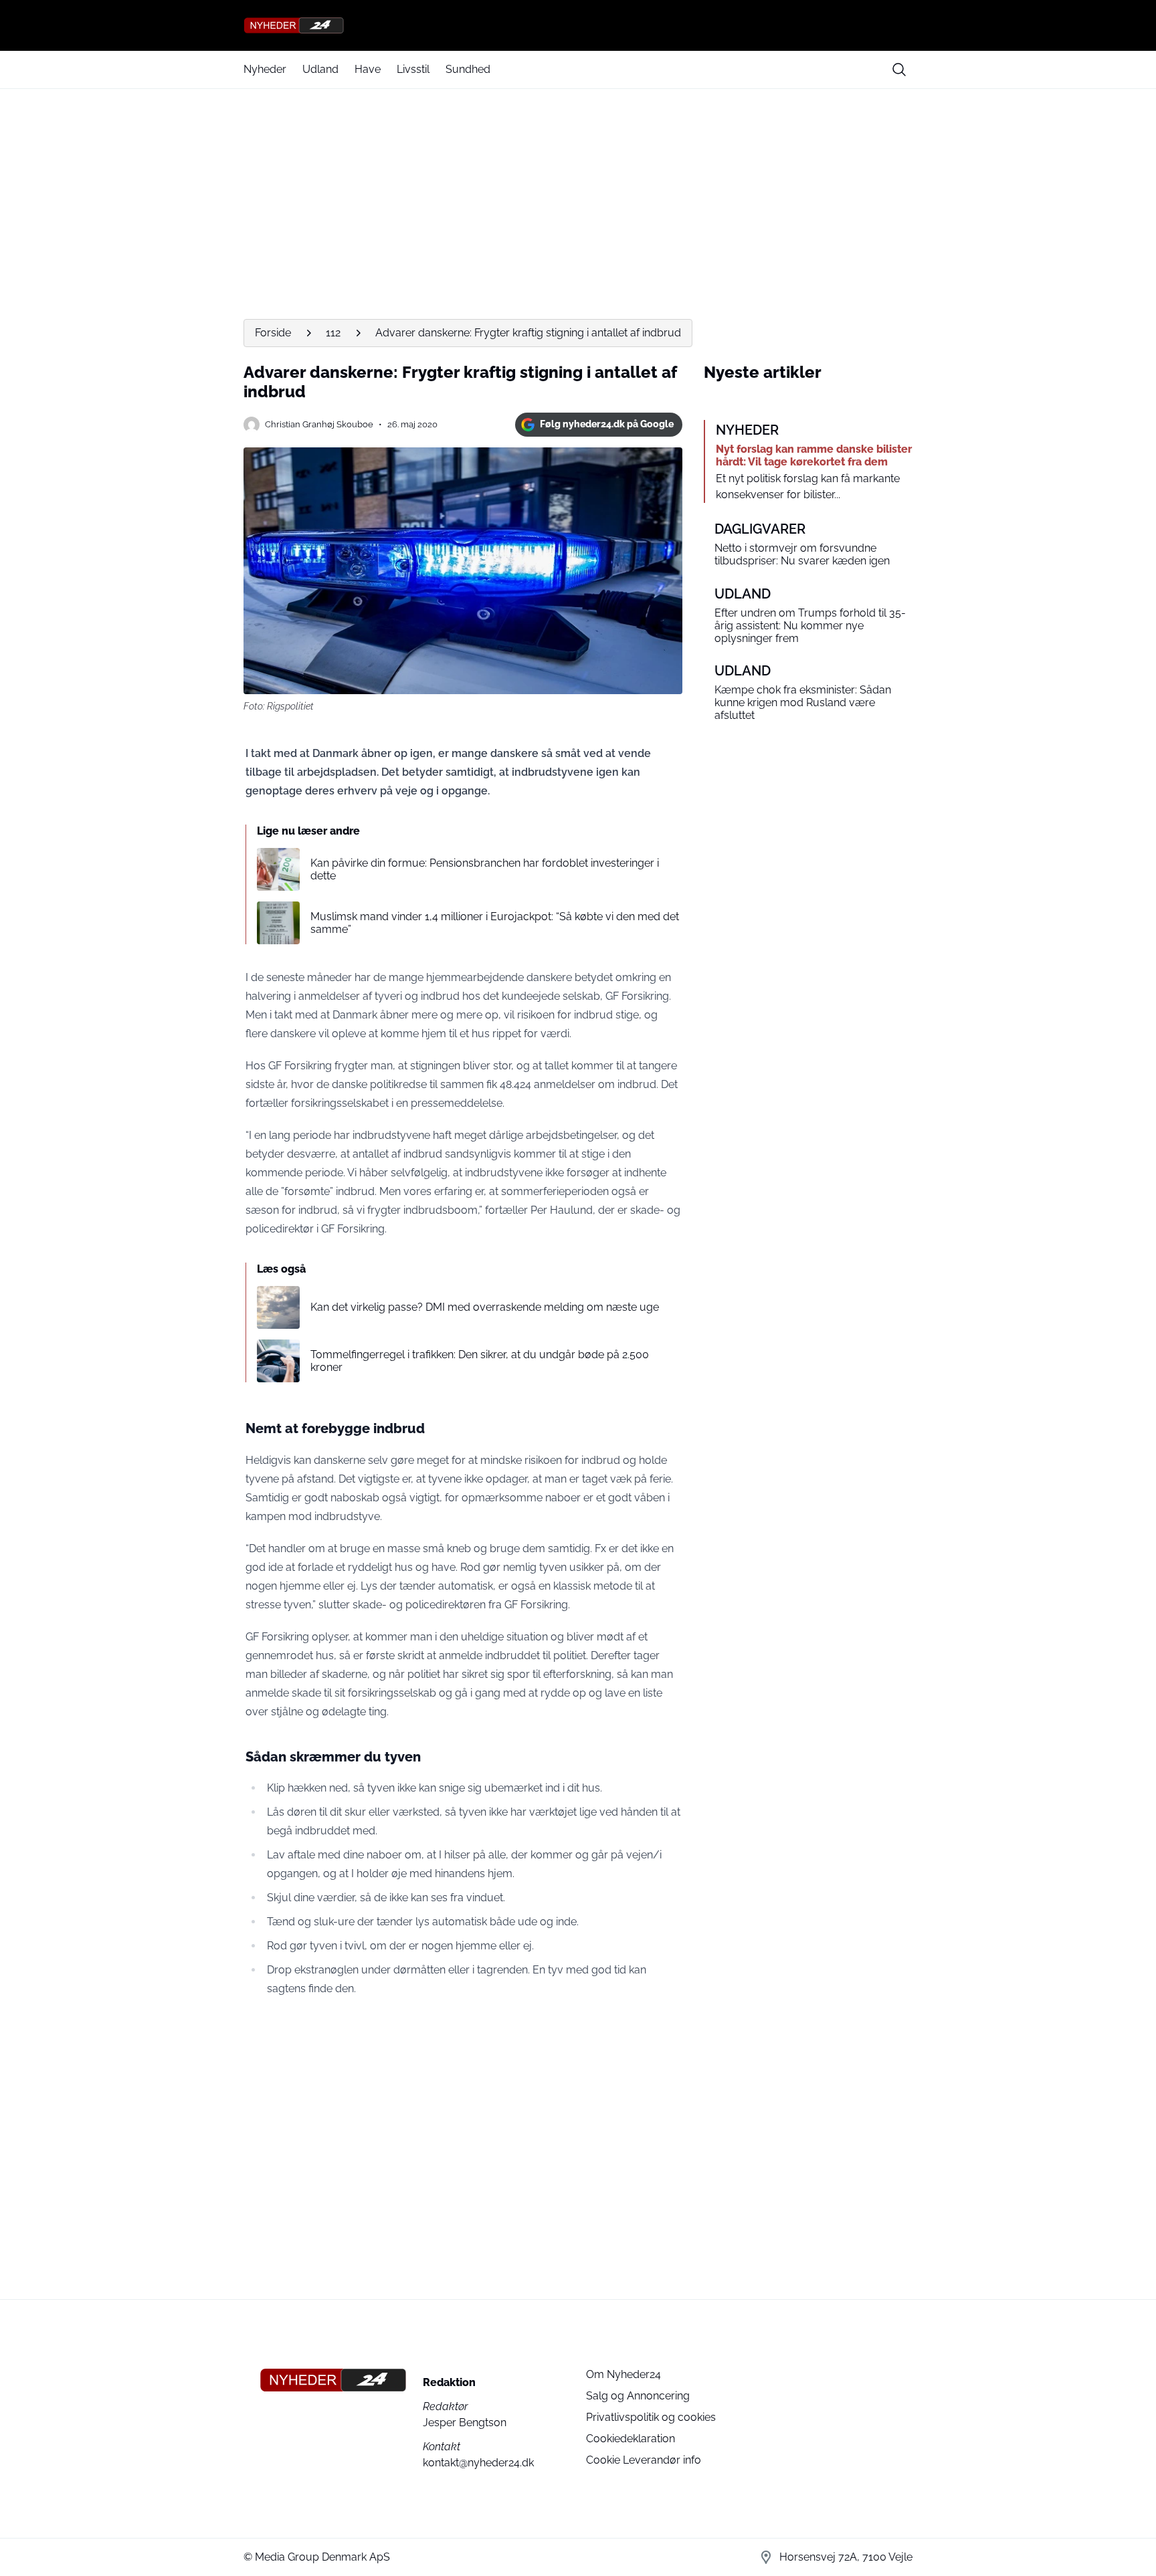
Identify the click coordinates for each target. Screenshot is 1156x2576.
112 (333, 333)
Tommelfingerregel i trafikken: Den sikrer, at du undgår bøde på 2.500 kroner (480, 1361)
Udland (320, 69)
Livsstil (413, 69)
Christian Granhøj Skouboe (319, 424)
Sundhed (468, 69)
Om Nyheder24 (623, 2374)
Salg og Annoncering (638, 2396)
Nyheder (265, 69)
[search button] (899, 70)
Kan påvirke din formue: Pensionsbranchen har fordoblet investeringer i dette (485, 869)
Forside (273, 333)
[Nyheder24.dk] (578, 25)
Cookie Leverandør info (644, 2460)
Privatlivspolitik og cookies (651, 2417)
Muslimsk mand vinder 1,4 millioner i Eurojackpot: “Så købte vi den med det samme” (495, 923)
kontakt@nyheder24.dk (478, 2463)
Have (368, 69)
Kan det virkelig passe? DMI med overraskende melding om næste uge (485, 1307)
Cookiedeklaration (631, 2439)
